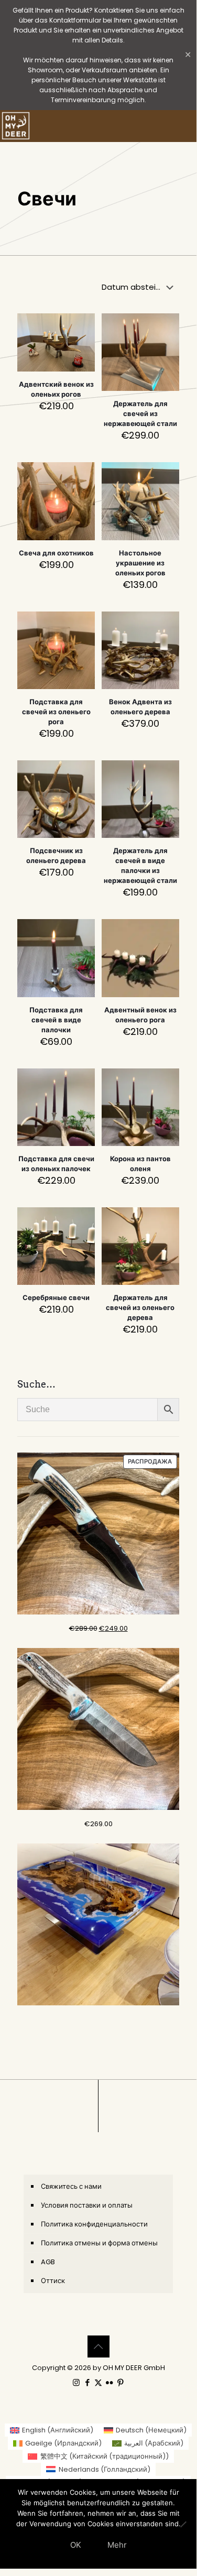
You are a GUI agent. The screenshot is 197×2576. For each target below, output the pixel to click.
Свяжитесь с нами (71, 2186)
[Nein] (183, 2524)
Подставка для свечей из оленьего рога (56, 712)
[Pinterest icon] (120, 2382)
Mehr (117, 2545)
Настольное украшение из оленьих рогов (140, 563)
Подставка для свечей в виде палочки (56, 1020)
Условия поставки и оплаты (87, 2205)
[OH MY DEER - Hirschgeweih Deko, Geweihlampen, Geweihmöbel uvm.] (16, 126)
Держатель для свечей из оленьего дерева (140, 1308)
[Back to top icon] (98, 2346)
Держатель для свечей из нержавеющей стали (140, 414)
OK (76, 2545)
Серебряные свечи (56, 1298)
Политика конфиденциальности (94, 2224)
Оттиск (53, 2281)
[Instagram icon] (76, 2382)
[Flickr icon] (109, 2382)
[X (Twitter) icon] (98, 2382)
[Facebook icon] (87, 2382)
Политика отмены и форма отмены (99, 2243)
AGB (48, 2262)
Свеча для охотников (56, 553)
